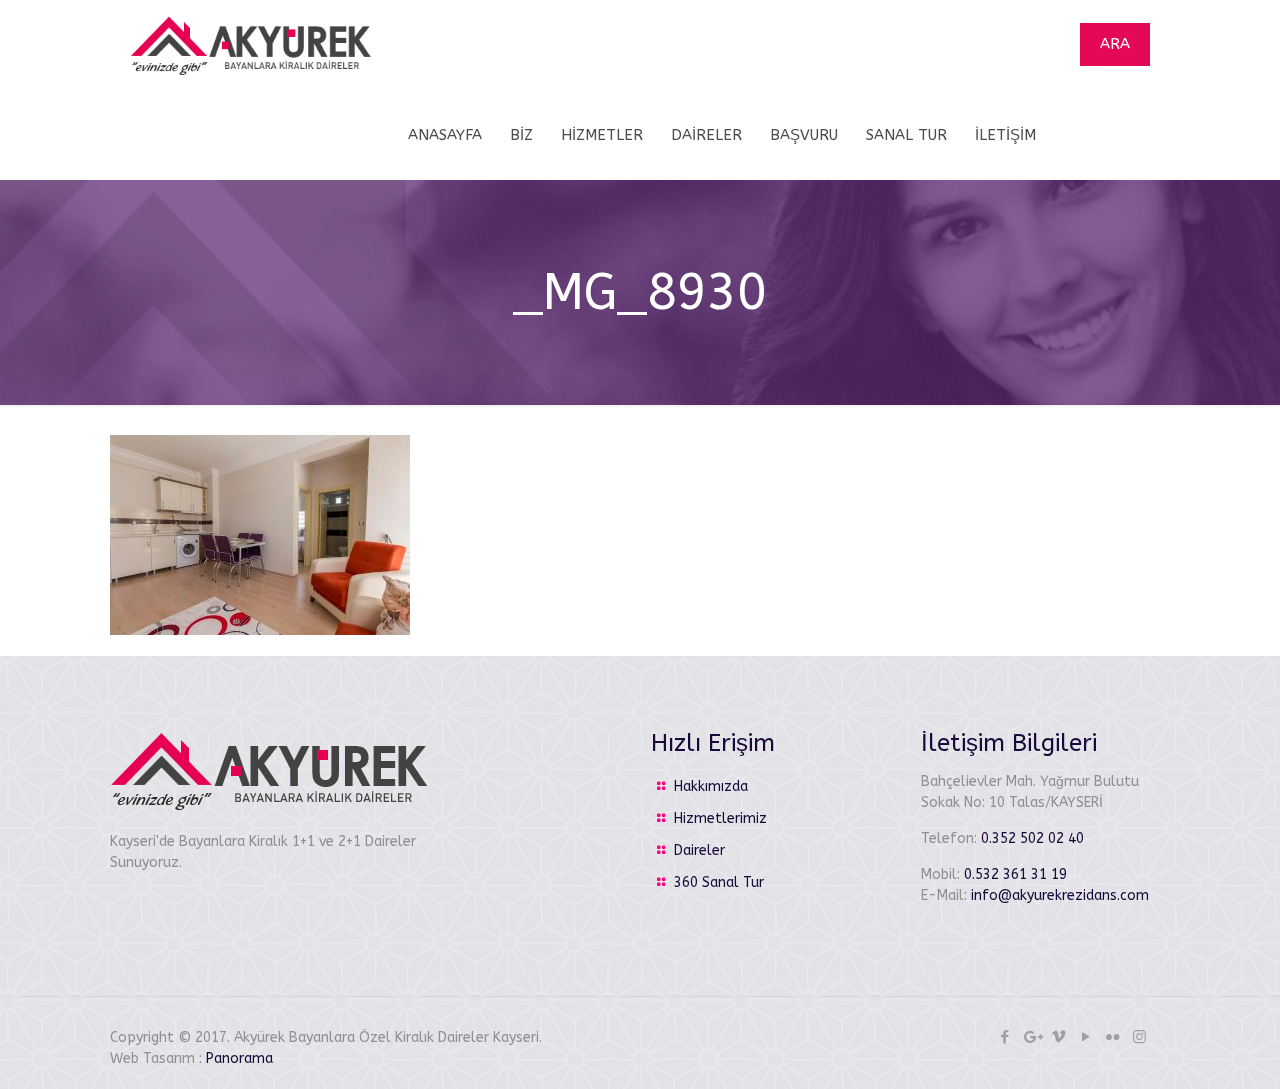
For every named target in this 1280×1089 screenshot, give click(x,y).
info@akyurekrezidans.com (1060, 895)
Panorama (239, 1058)
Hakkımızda (711, 786)
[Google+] (1031, 1037)
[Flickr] (1112, 1037)
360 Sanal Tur (719, 882)
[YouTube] (1085, 1037)
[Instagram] (1139, 1037)
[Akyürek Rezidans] (251, 45)
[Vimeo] (1058, 1037)
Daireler (699, 850)
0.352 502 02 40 (1032, 838)
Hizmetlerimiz (720, 818)
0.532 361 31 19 (1015, 874)
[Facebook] (1004, 1037)
